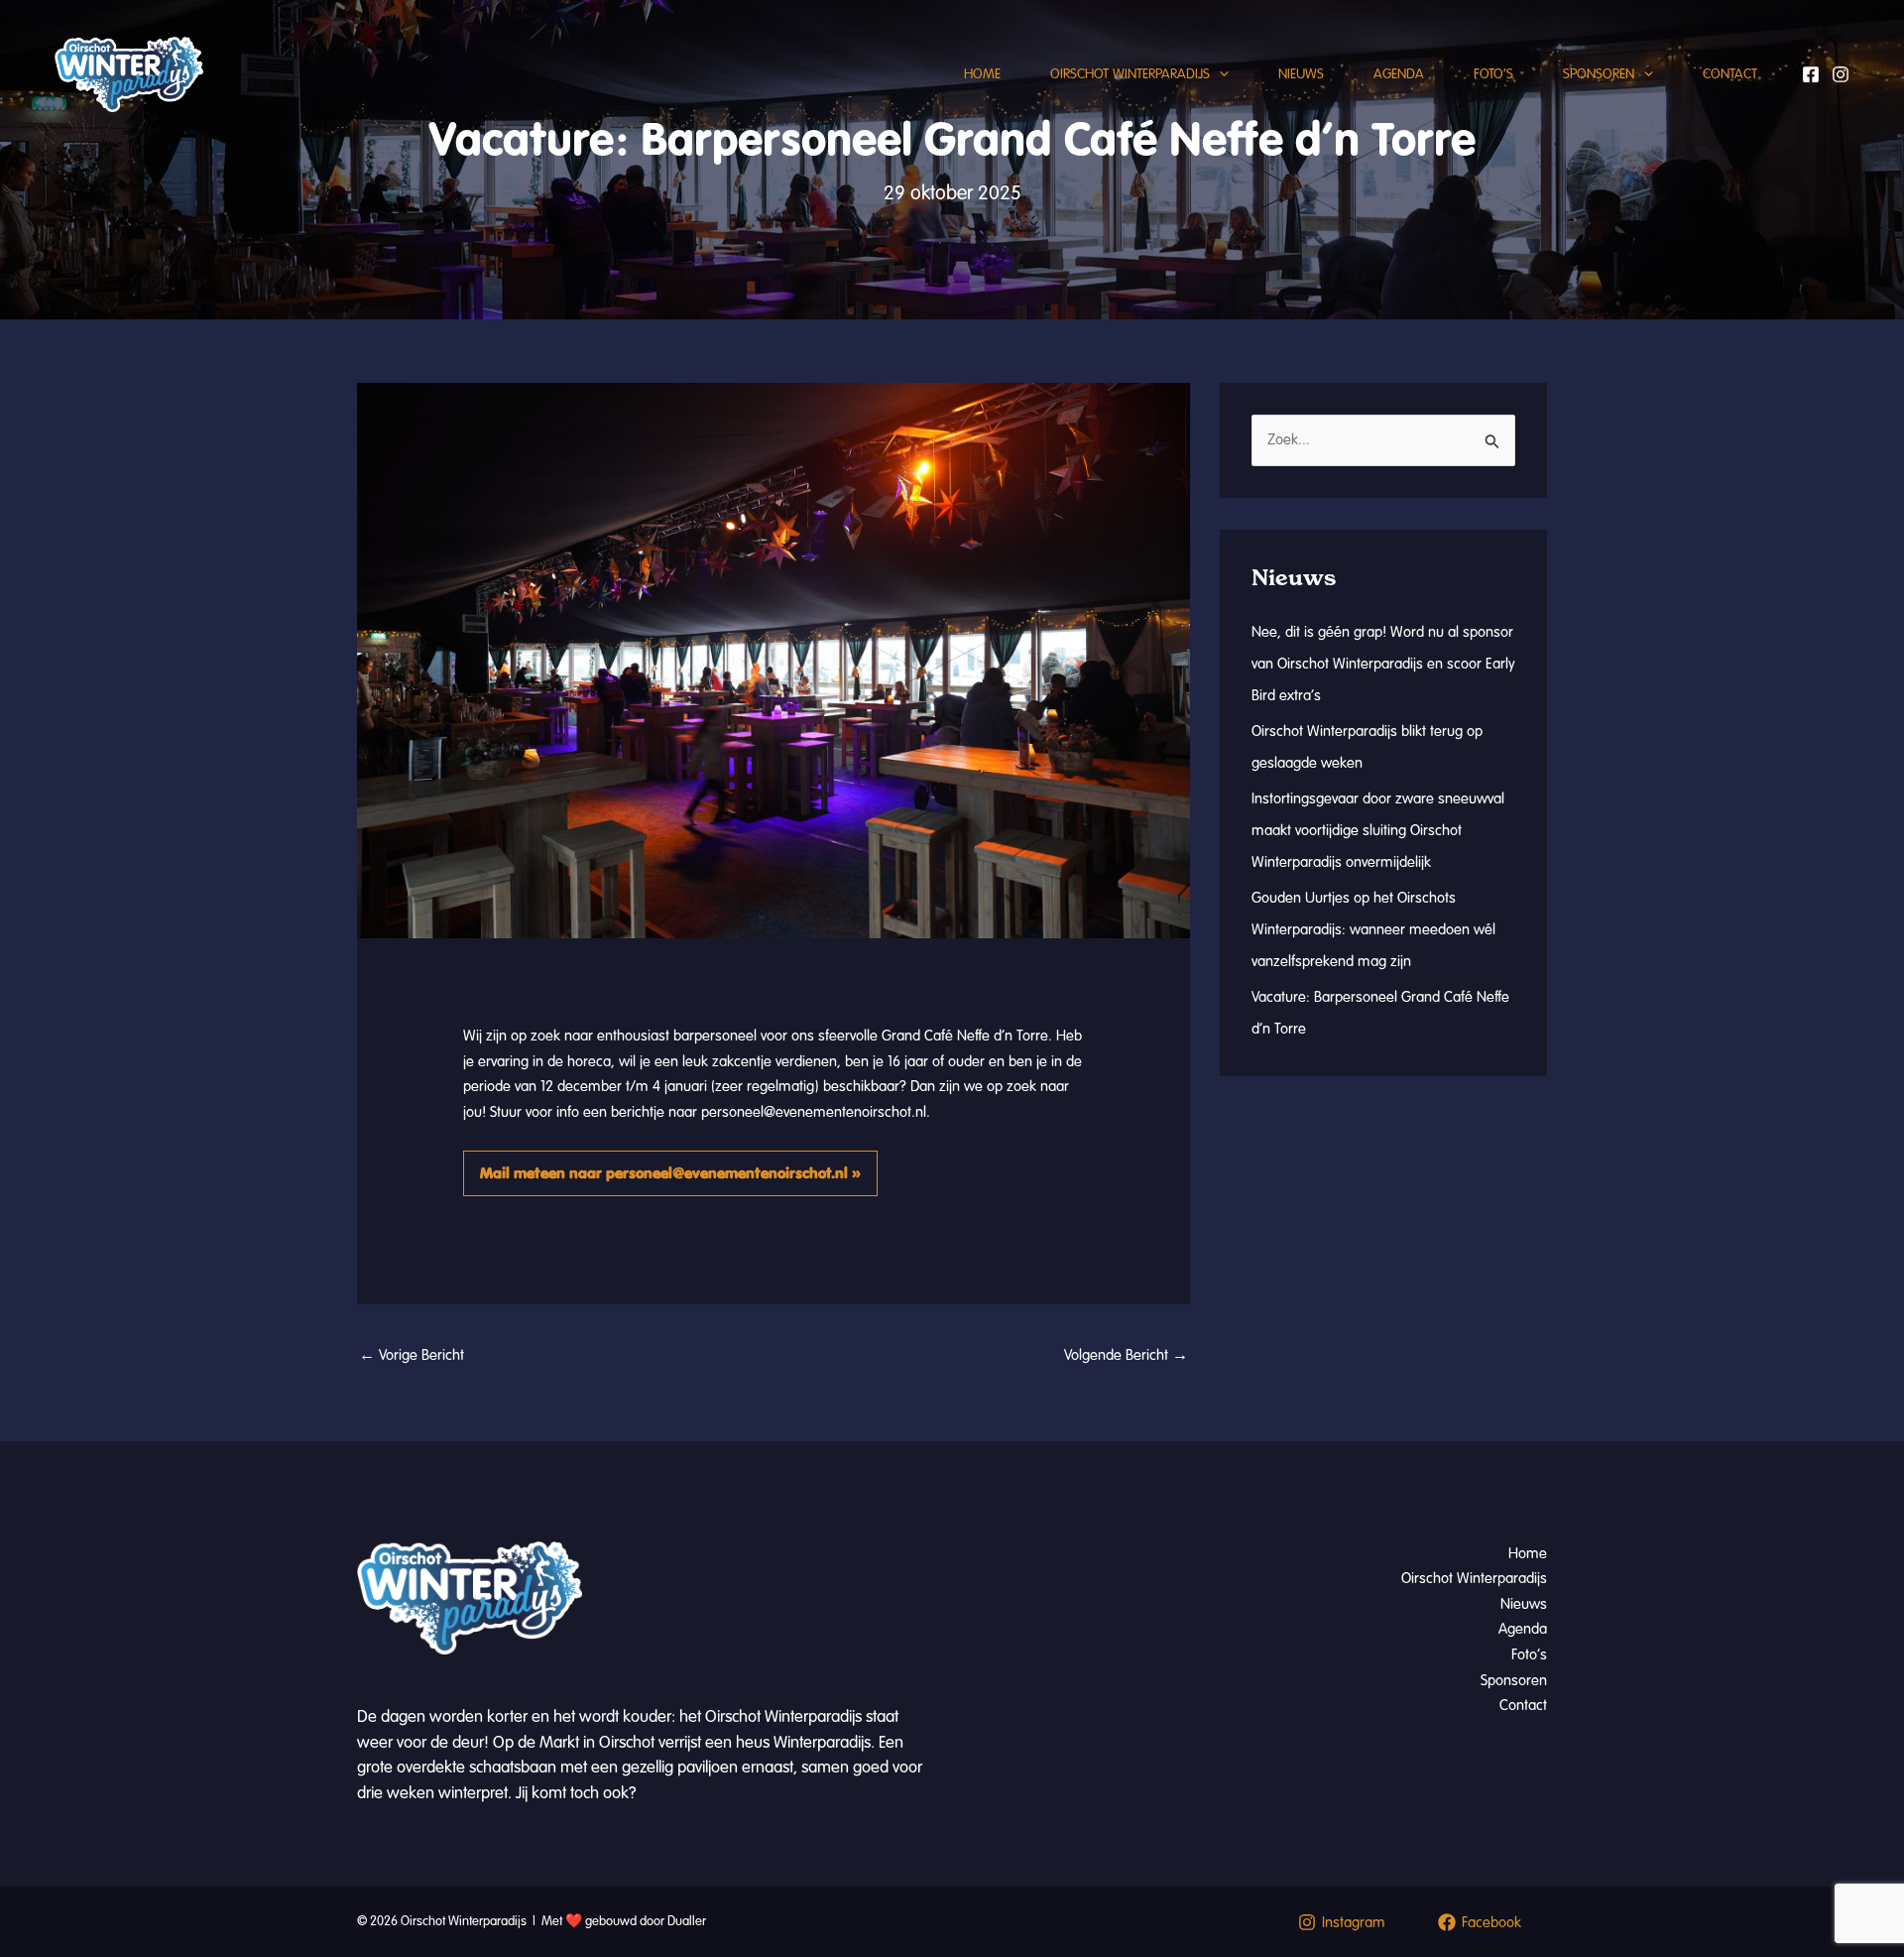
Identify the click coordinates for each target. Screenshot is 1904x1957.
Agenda (1399, 74)
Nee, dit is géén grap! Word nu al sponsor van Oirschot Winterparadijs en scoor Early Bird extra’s (1383, 664)
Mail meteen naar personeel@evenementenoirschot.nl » (670, 1173)
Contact (1730, 74)
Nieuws (1301, 74)
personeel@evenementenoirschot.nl (814, 1112)
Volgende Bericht (1126, 1355)
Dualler (687, 1921)
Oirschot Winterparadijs (1130, 74)
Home (982, 74)
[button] (1219, 74)
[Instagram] (1841, 74)
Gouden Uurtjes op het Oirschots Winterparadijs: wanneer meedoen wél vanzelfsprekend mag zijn (1373, 929)
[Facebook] (1811, 74)
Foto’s (1493, 74)
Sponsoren (1599, 74)
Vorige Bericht (412, 1355)
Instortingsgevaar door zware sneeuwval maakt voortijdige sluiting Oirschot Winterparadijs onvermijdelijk (1378, 830)
